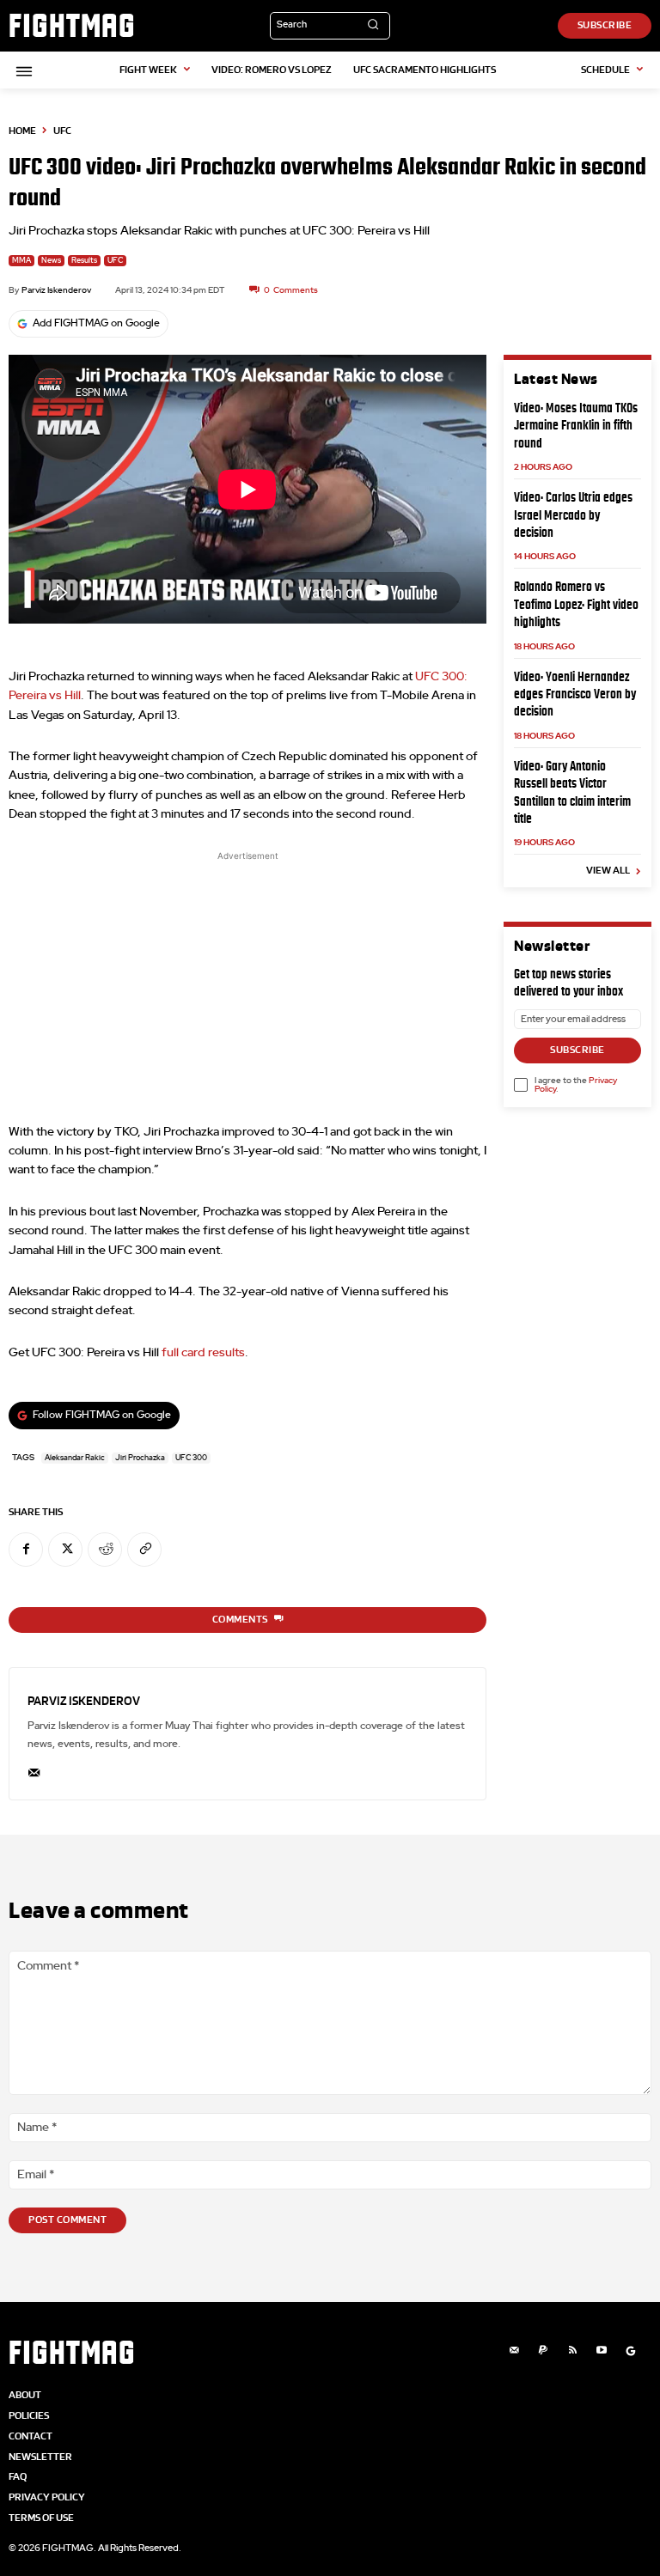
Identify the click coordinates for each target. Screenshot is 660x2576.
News (51, 261)
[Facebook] (26, 1550)
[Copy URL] (144, 1550)
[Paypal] (543, 2351)
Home (22, 131)
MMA (21, 261)
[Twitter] (65, 1550)
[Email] (34, 1769)
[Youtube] (602, 2351)
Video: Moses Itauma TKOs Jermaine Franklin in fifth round (576, 425)
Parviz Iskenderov (56, 290)
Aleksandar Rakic (75, 1458)
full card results (203, 1353)
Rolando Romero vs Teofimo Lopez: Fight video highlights (576, 604)
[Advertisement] (247, 985)
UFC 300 (191, 1458)
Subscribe (577, 1050)
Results (84, 261)
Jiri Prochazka (140, 1458)
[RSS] (572, 2351)
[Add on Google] (631, 2351)
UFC (62, 131)
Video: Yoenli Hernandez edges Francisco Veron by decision (575, 694)
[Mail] (514, 2351)
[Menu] (21, 71)
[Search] (373, 26)
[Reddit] (105, 1550)
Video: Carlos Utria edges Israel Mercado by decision (573, 515)
